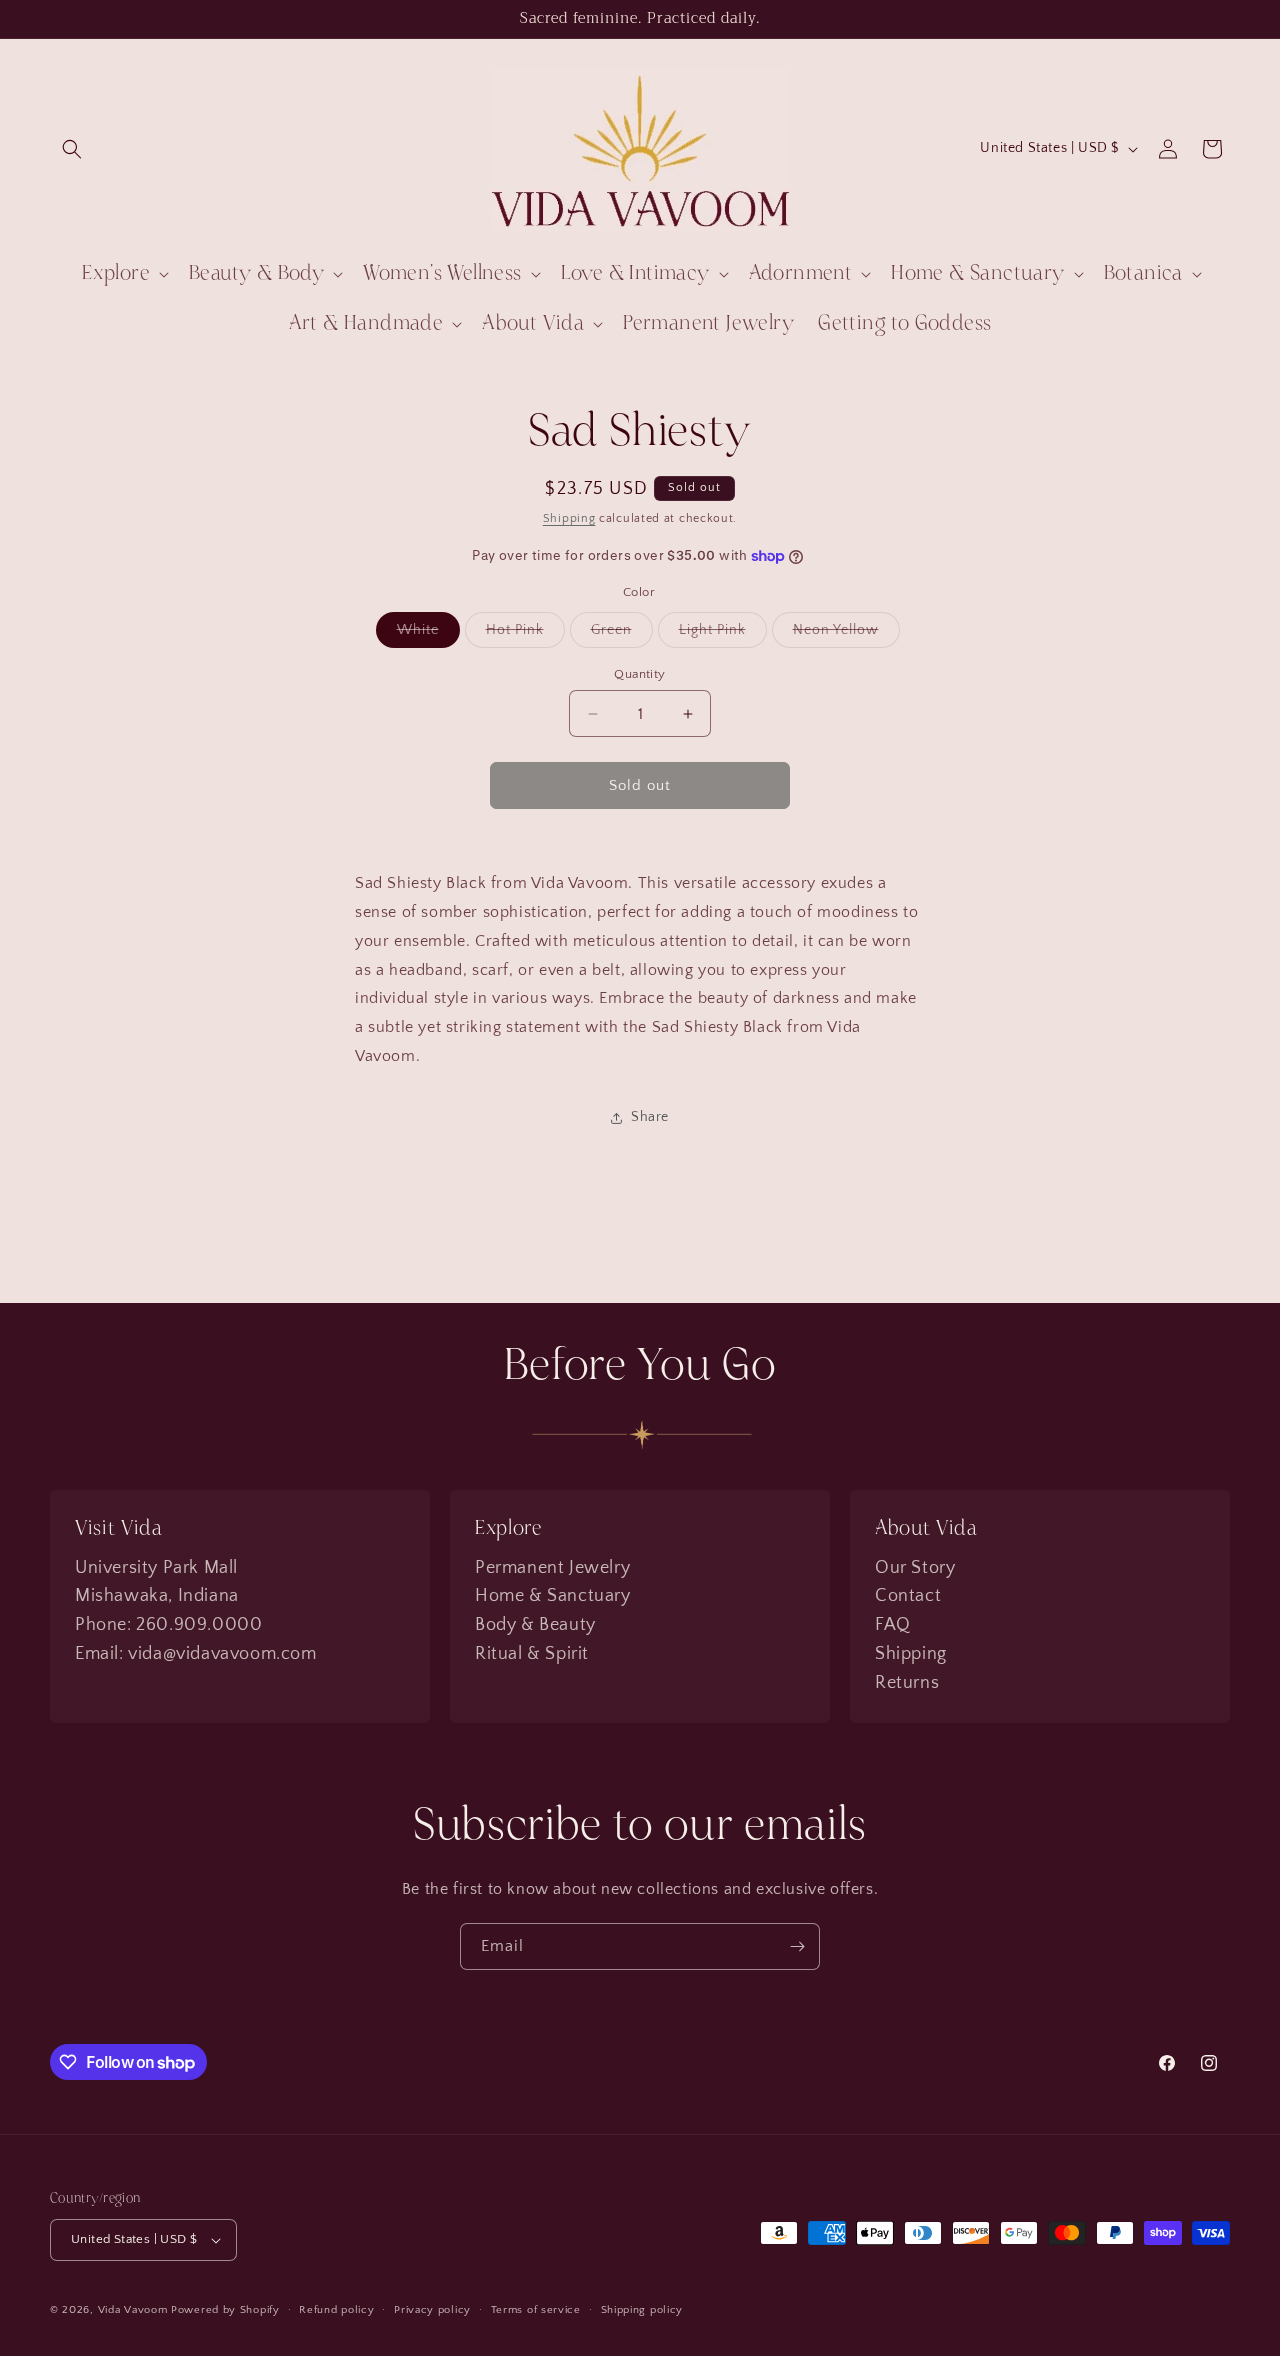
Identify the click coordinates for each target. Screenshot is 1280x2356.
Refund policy (336, 2310)
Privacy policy (432, 2310)
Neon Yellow (846, 634)
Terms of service (536, 2310)
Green (622, 634)
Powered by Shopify (225, 2310)
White (428, 634)
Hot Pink (525, 634)
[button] (72, 149)
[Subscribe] (797, 1946)
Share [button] (650, 1117)
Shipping (569, 518)
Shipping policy (642, 2310)
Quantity (639, 674)
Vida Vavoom (133, 2310)
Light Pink (723, 634)
